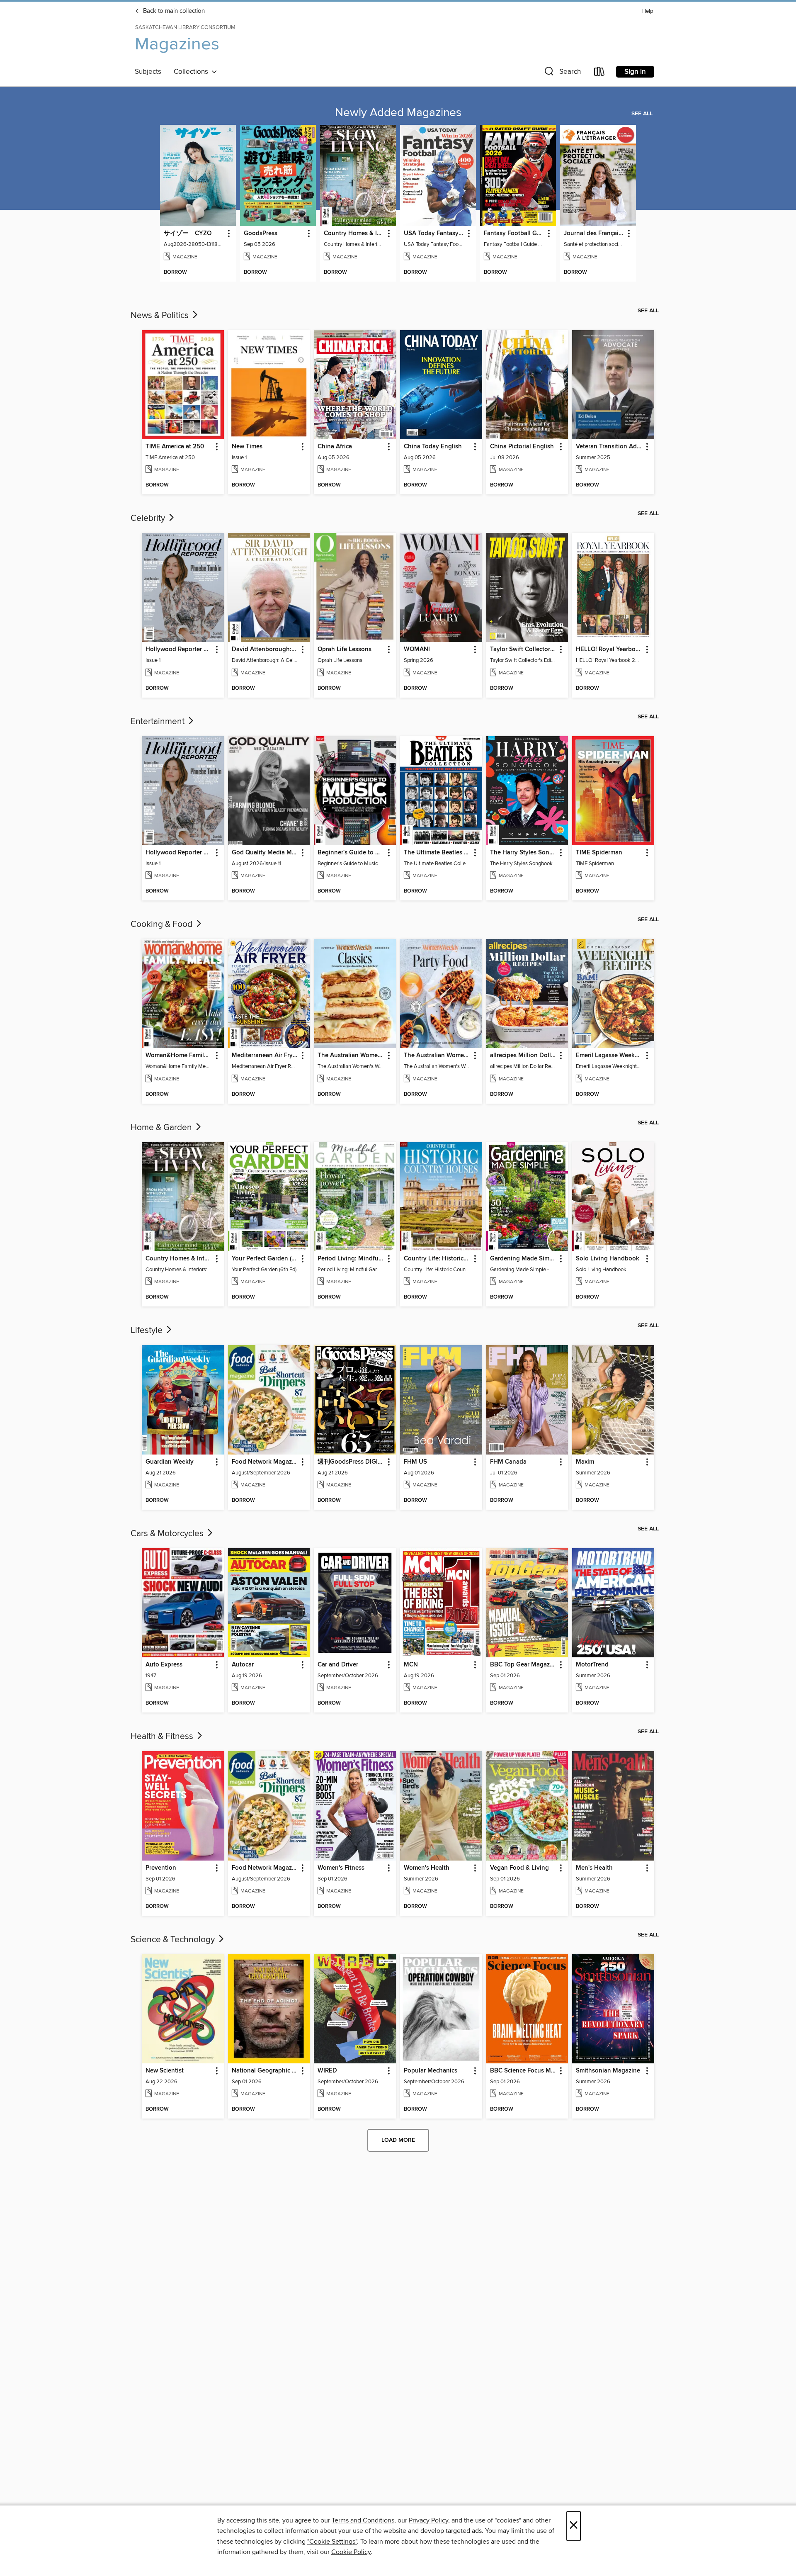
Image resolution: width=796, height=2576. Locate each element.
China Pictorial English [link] (522, 447)
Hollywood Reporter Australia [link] (179, 649)
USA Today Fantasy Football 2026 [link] (434, 234)
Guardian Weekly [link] (170, 1462)
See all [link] (642, 114)
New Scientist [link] (165, 2071)
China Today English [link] (433, 447)
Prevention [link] (161, 1868)
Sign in (635, 72)
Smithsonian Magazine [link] (608, 2071)
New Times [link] (247, 447)
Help (648, 11)
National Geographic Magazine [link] (265, 2071)
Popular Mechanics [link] (431, 2071)
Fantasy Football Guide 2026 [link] (514, 234)
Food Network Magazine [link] (265, 1462)
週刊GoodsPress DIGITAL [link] (351, 1462)
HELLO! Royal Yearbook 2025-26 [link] (609, 649)
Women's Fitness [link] (341, 1868)
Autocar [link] (243, 1665)
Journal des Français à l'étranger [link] (594, 234)
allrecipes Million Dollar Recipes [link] (523, 1056)
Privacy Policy (428, 2520)
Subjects (148, 72)
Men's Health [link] (594, 1868)
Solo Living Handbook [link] (608, 1259)
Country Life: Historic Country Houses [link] (437, 1259)
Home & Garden (162, 1128)
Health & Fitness (163, 1737)
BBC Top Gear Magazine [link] (523, 1665)
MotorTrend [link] (592, 1665)
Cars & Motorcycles (168, 1534)
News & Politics (161, 316)
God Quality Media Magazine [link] (265, 853)
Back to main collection (173, 11)
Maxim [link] (585, 1462)
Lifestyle (148, 1331)
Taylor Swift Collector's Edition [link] (523, 649)
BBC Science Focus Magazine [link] (523, 2071)
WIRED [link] (327, 2071)
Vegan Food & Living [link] (519, 1868)
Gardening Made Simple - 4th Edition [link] (523, 1259)
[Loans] (599, 73)
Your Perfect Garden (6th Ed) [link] (265, 1259)
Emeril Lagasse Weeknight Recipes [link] (609, 1056)
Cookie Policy (351, 2552)
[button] (562, 73)
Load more (398, 2140)
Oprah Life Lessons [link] (345, 649)
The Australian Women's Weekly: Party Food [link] (437, 1056)
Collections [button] (193, 72)
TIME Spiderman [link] (599, 853)
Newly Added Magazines (398, 113)
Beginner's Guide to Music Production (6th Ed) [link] (351, 853)
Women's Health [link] (427, 1868)
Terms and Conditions (363, 2520)
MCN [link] (411, 1665)
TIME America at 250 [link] (175, 447)
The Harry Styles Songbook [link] (523, 853)
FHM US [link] (415, 1462)
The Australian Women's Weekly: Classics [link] (351, 1056)
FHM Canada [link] (508, 1462)
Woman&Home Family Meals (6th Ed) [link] (179, 1056)
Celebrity (149, 518)
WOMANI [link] (417, 649)
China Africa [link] (335, 447)
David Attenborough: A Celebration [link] (265, 649)
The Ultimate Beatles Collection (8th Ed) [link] (437, 853)
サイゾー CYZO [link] (188, 234)
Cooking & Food (163, 924)
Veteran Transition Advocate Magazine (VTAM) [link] (609, 447)
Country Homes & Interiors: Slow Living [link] (354, 234)
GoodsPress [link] (261, 234)
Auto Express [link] (164, 1665)
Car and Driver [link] (338, 1665)
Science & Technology (174, 1940)
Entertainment (159, 722)
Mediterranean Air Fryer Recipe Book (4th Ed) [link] (265, 1056)
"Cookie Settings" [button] (332, 2542)
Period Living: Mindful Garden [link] (351, 1259)
